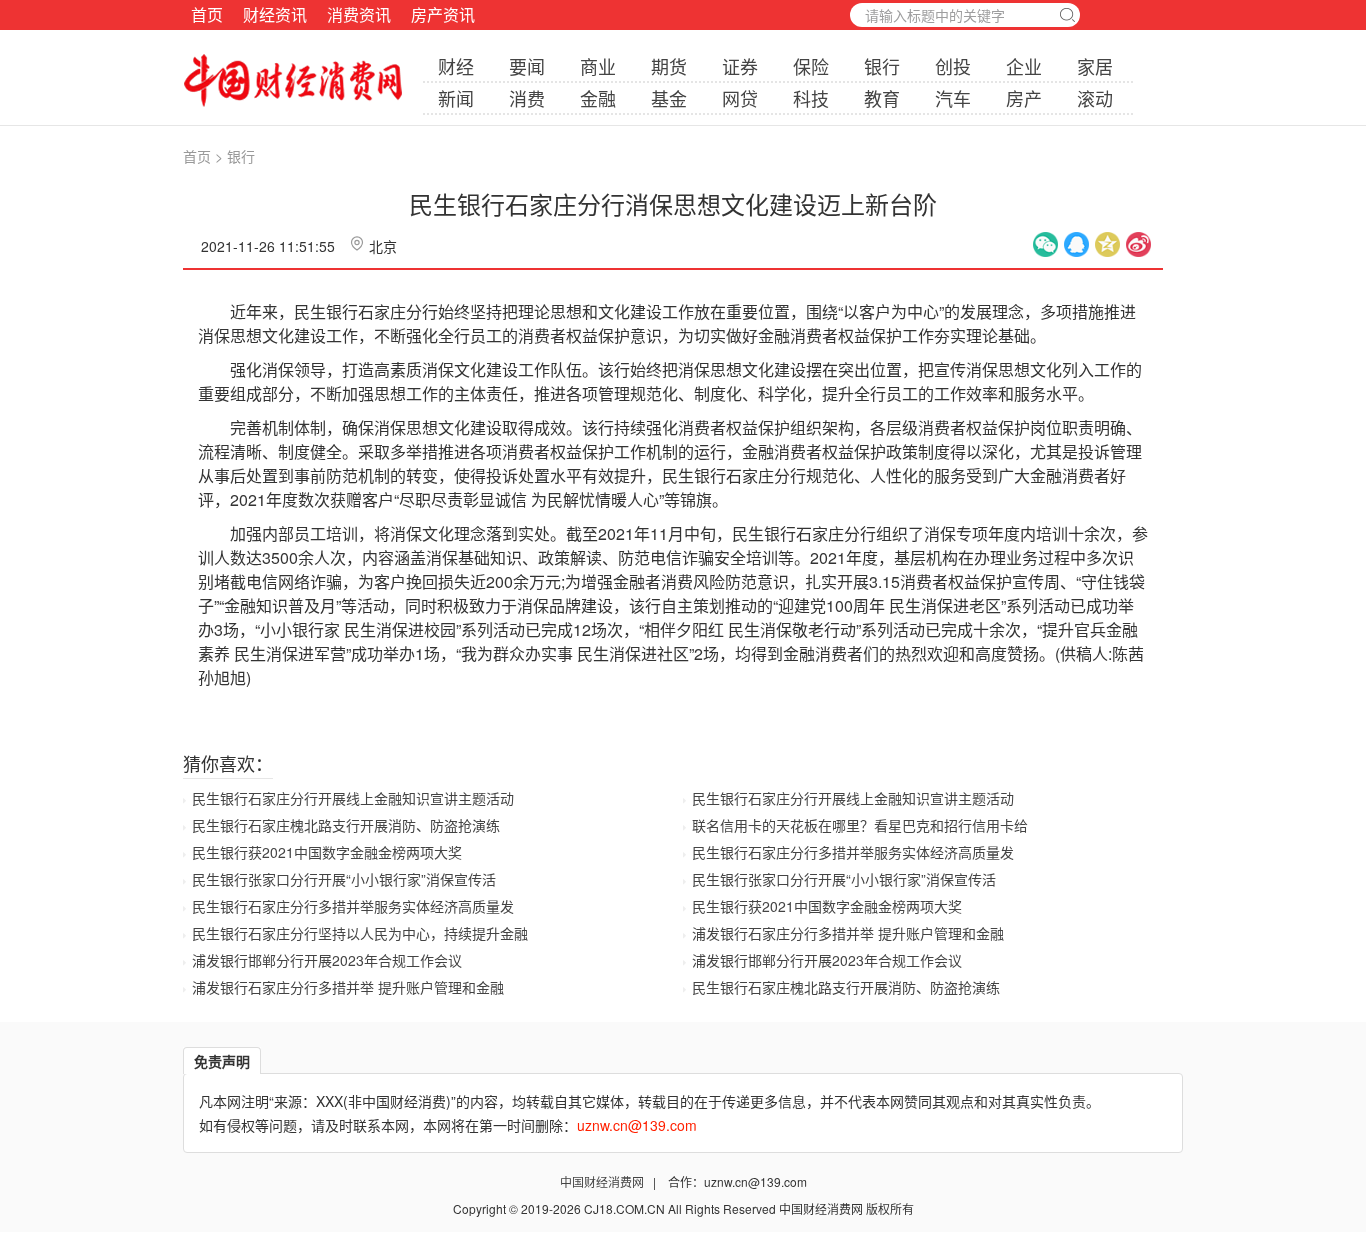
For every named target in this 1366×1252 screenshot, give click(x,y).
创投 (953, 66)
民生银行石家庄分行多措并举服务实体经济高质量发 (353, 906)
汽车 (953, 98)
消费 (527, 98)
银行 (882, 66)
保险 (811, 66)
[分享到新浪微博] (1138, 244)
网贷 (740, 98)
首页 (207, 14)
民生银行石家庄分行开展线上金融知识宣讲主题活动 (353, 798)
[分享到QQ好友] (1076, 244)
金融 (598, 98)
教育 (882, 98)
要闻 (527, 66)
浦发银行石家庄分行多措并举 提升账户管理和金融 (348, 987)
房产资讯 (443, 14)
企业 (1024, 66)
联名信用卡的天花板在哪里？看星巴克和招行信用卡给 (860, 825)
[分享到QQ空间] (1107, 244)
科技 (811, 98)
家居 (1095, 66)
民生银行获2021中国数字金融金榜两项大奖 (327, 852)
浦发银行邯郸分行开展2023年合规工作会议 (327, 960)
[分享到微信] (1045, 244)
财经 (456, 66)
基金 (669, 98)
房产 (1024, 98)
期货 (669, 66)
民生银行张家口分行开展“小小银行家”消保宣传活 (344, 879)
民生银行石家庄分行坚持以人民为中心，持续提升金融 (360, 933)
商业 (598, 66)
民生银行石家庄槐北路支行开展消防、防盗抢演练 (346, 825)
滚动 (1095, 98)
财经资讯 (275, 14)
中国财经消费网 (603, 1181)
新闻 (456, 98)
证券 (740, 66)
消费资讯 (359, 14)
